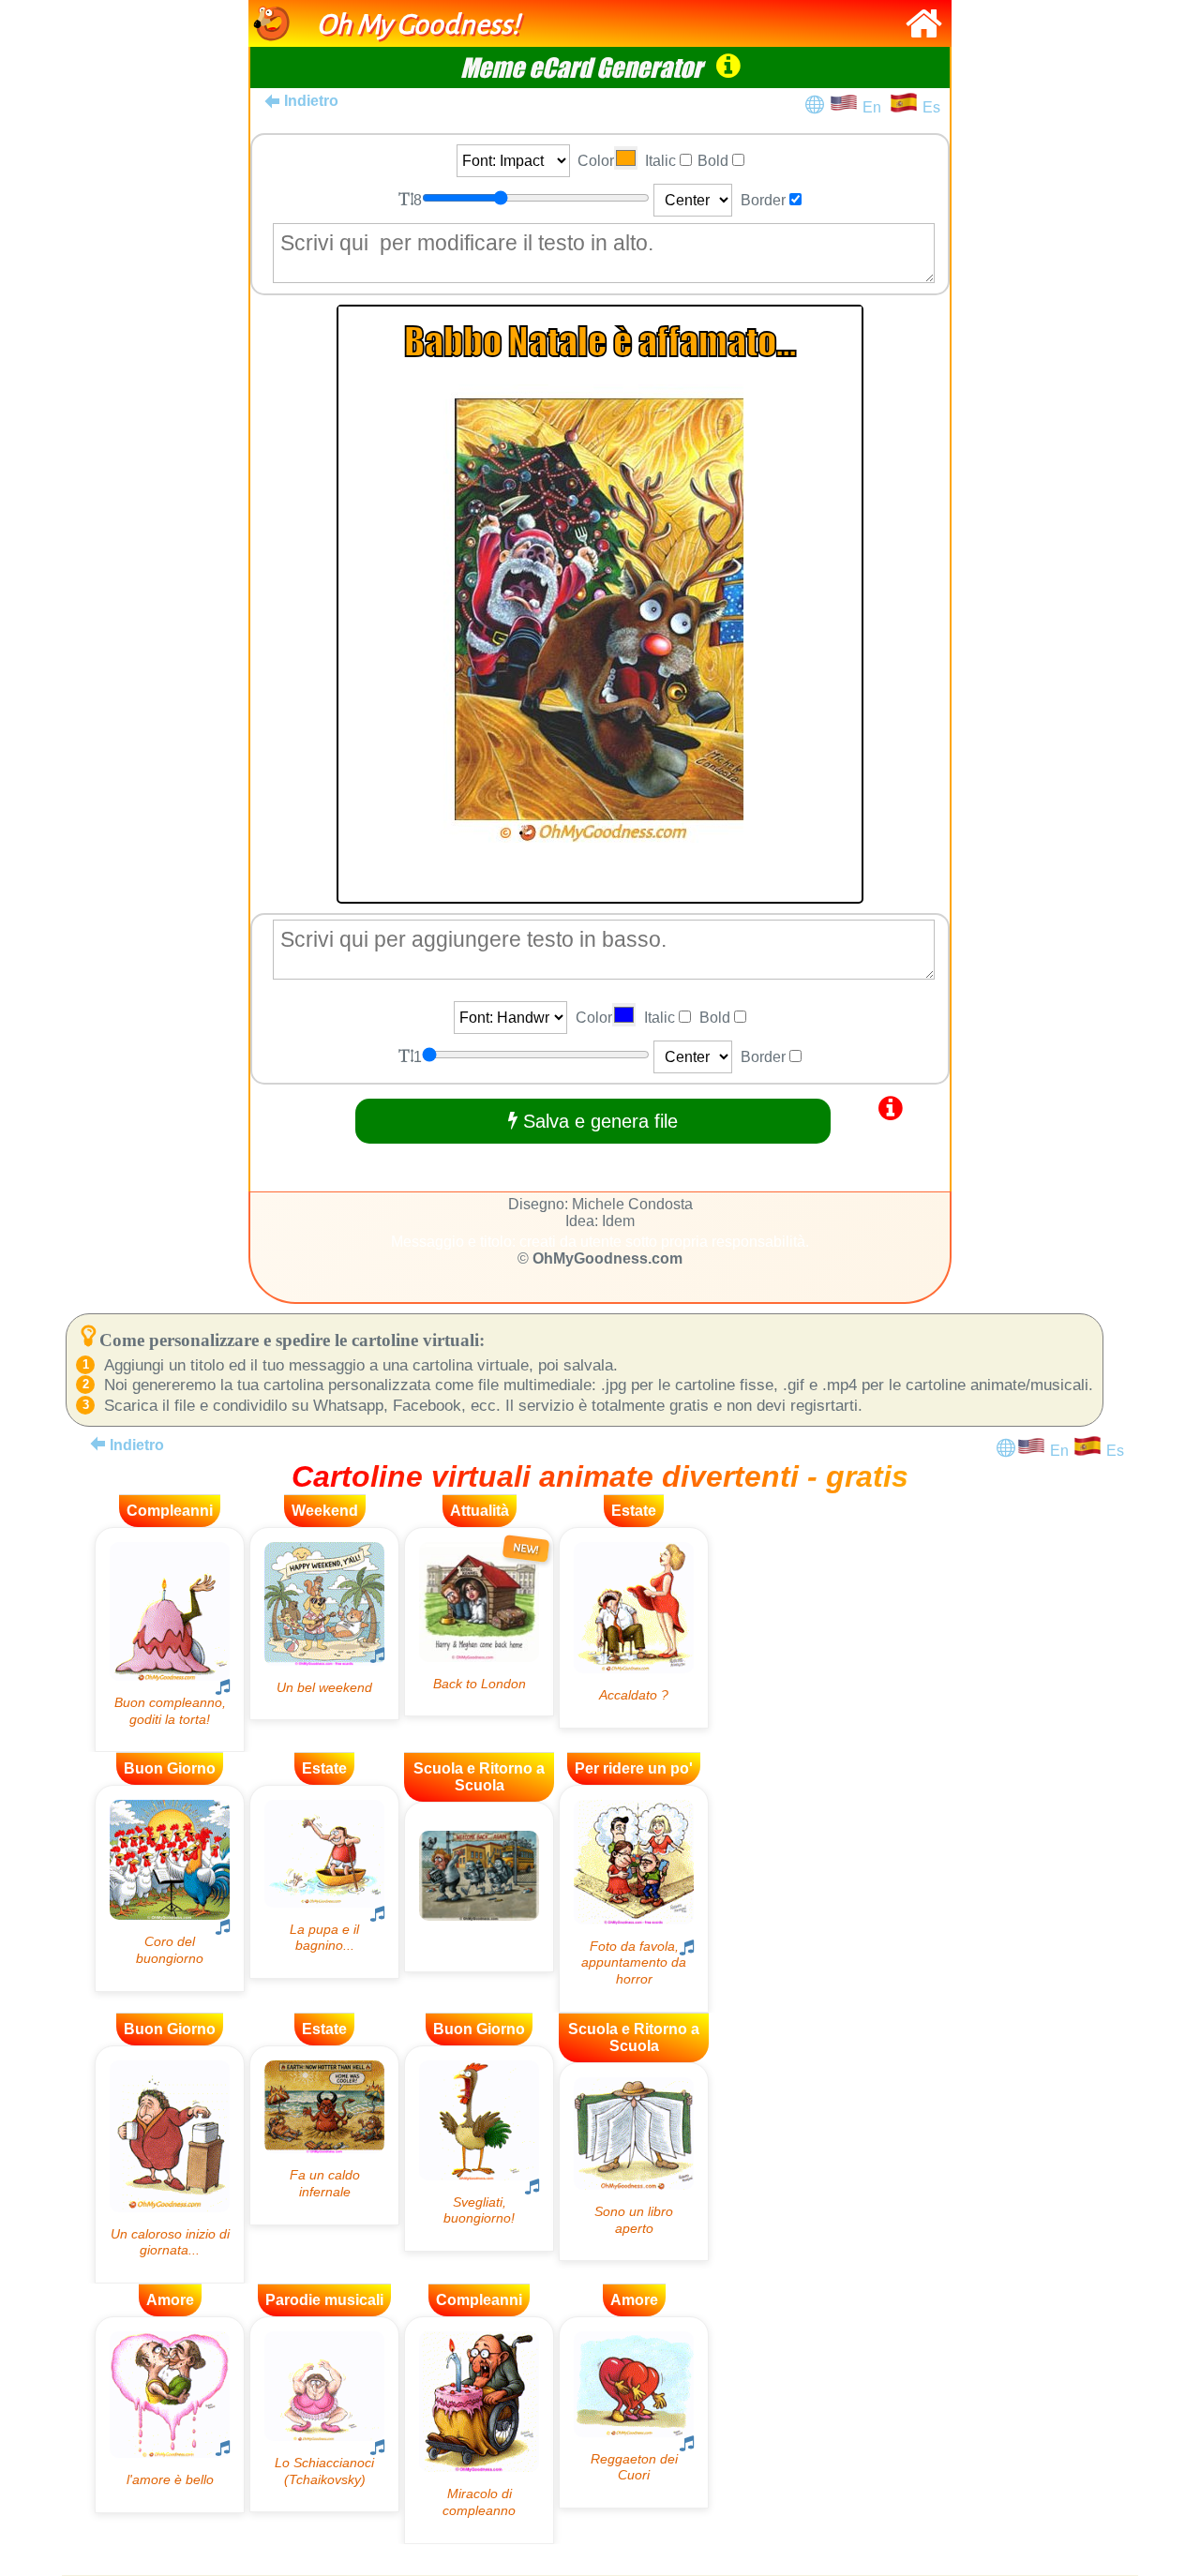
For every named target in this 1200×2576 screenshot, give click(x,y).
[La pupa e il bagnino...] (324, 1882)
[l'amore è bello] (170, 2414)
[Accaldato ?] (634, 1628)
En (876, 107)
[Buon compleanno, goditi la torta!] (170, 1640)
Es (931, 107)
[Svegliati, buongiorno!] (479, 2149)
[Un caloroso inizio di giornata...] (170, 2164)
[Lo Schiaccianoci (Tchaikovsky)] (324, 2414)
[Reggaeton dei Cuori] (634, 2412)
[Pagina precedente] (97, 1444)
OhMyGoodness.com (607, 1258)
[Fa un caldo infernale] (324, 2135)
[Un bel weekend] (324, 1624)
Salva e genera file (598, 1121)
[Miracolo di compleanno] (479, 2430)
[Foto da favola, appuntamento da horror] (634, 1898)
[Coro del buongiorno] (170, 1888)
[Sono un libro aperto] (634, 2162)
